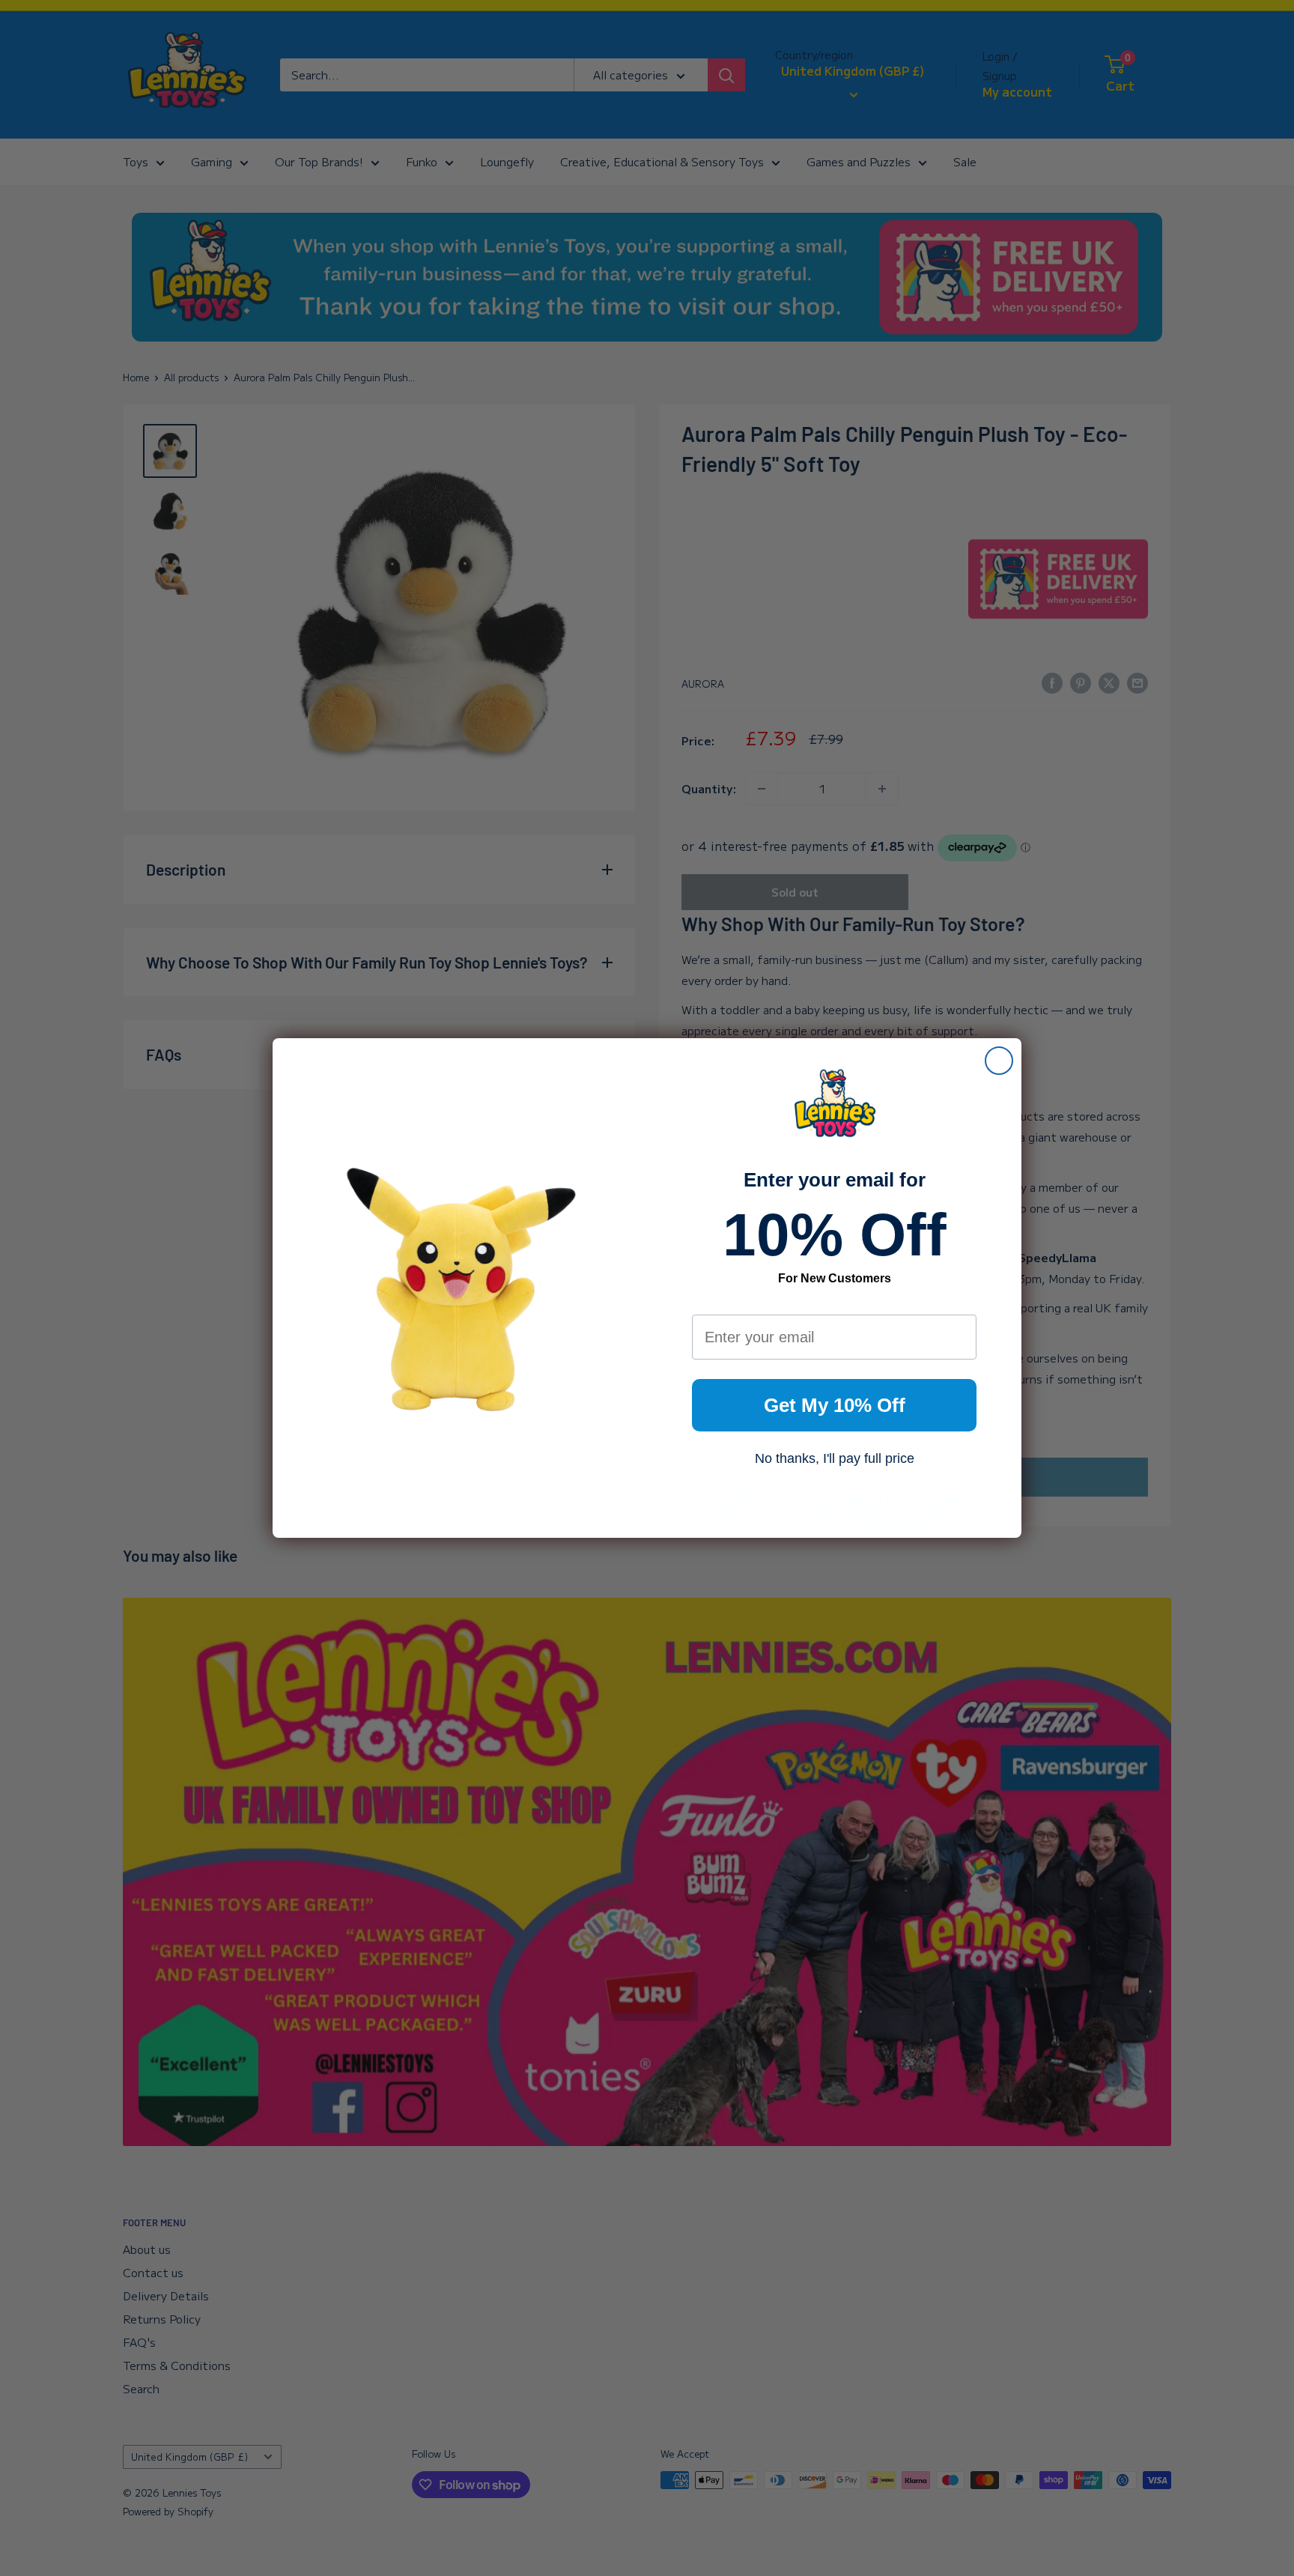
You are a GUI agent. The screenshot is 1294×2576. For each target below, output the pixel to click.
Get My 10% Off (835, 1405)
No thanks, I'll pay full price (835, 1458)
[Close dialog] (999, 1061)
